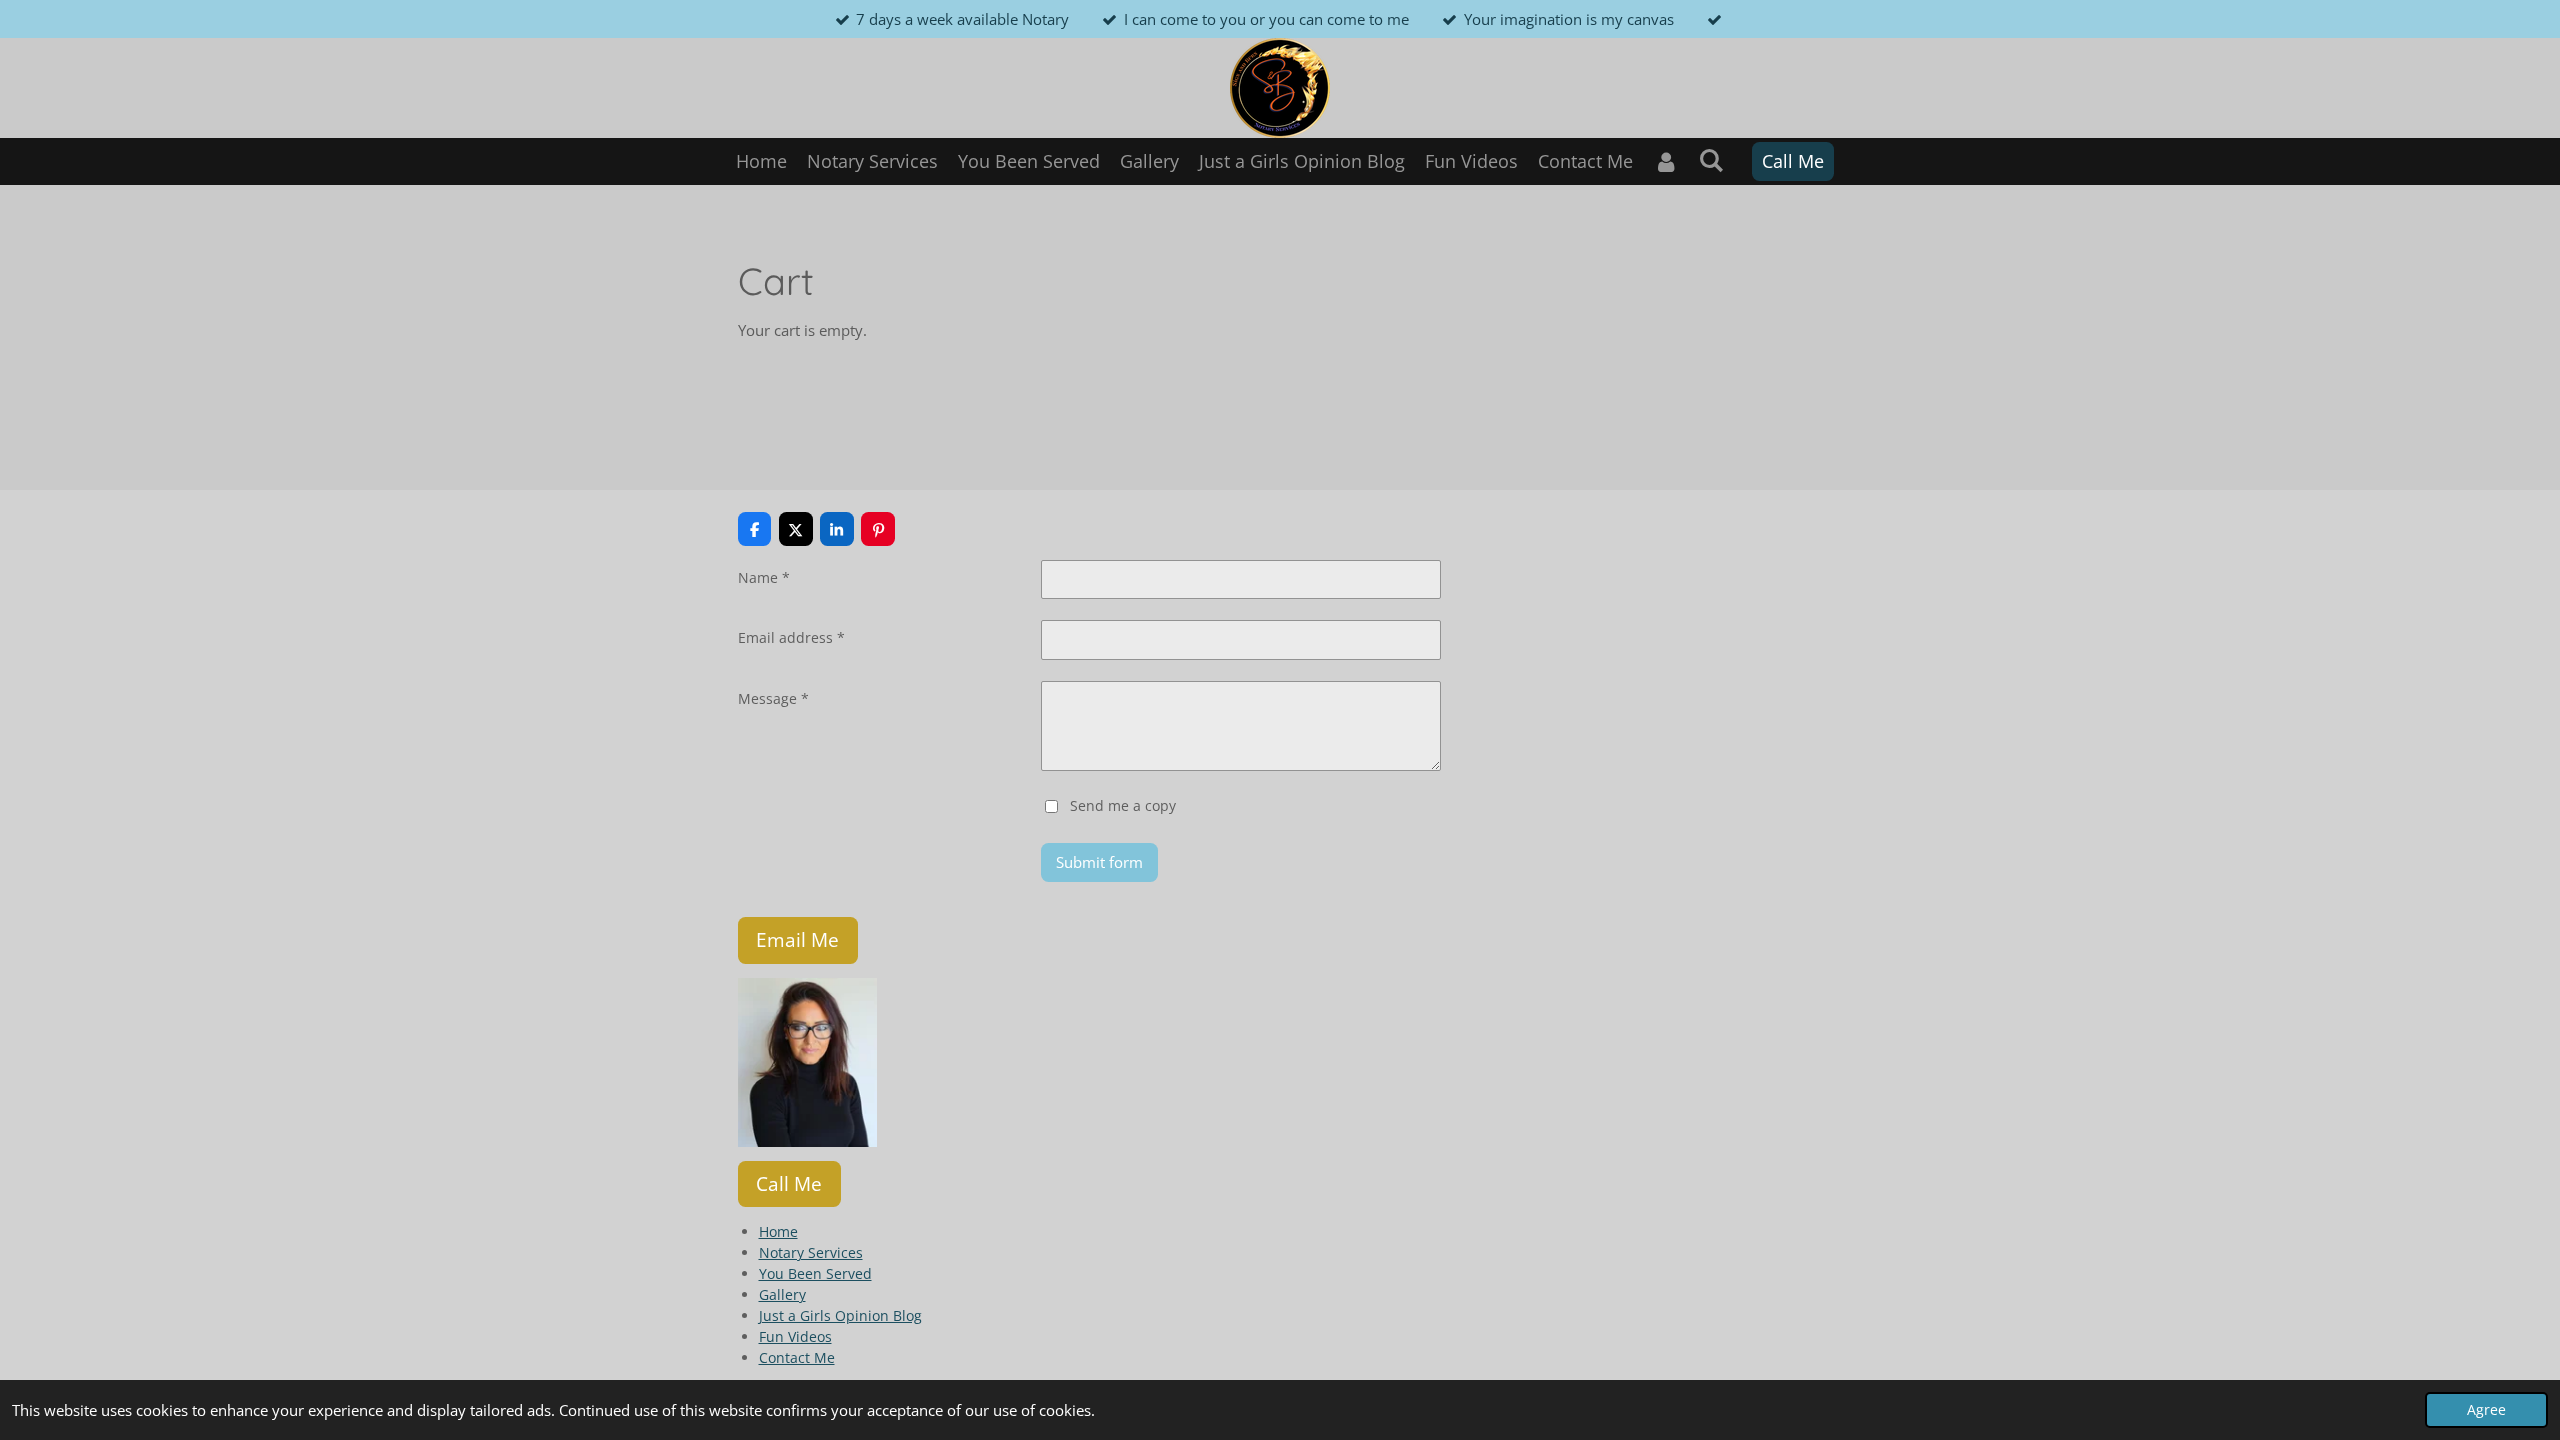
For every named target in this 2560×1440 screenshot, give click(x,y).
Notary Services (811, 1252)
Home (778, 1231)
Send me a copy (1123, 804)
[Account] (1665, 161)
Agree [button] (2486, 1410)
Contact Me (797, 1357)
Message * (773, 698)
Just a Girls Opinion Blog (840, 1315)
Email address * (791, 637)
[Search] (1711, 160)
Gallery (782, 1294)
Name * (764, 577)
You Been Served (815, 1273)
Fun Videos (795, 1336)
